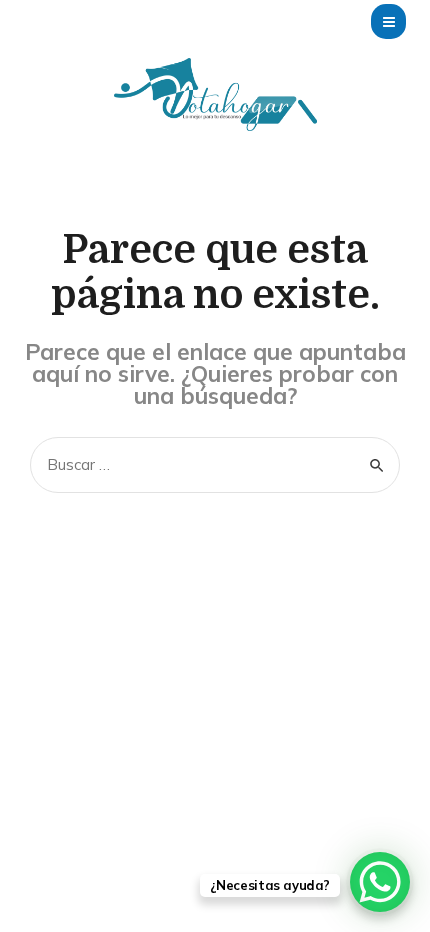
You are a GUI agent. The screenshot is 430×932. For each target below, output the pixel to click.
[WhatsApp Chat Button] (380, 882)
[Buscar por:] (215, 464)
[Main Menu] (388, 21)
